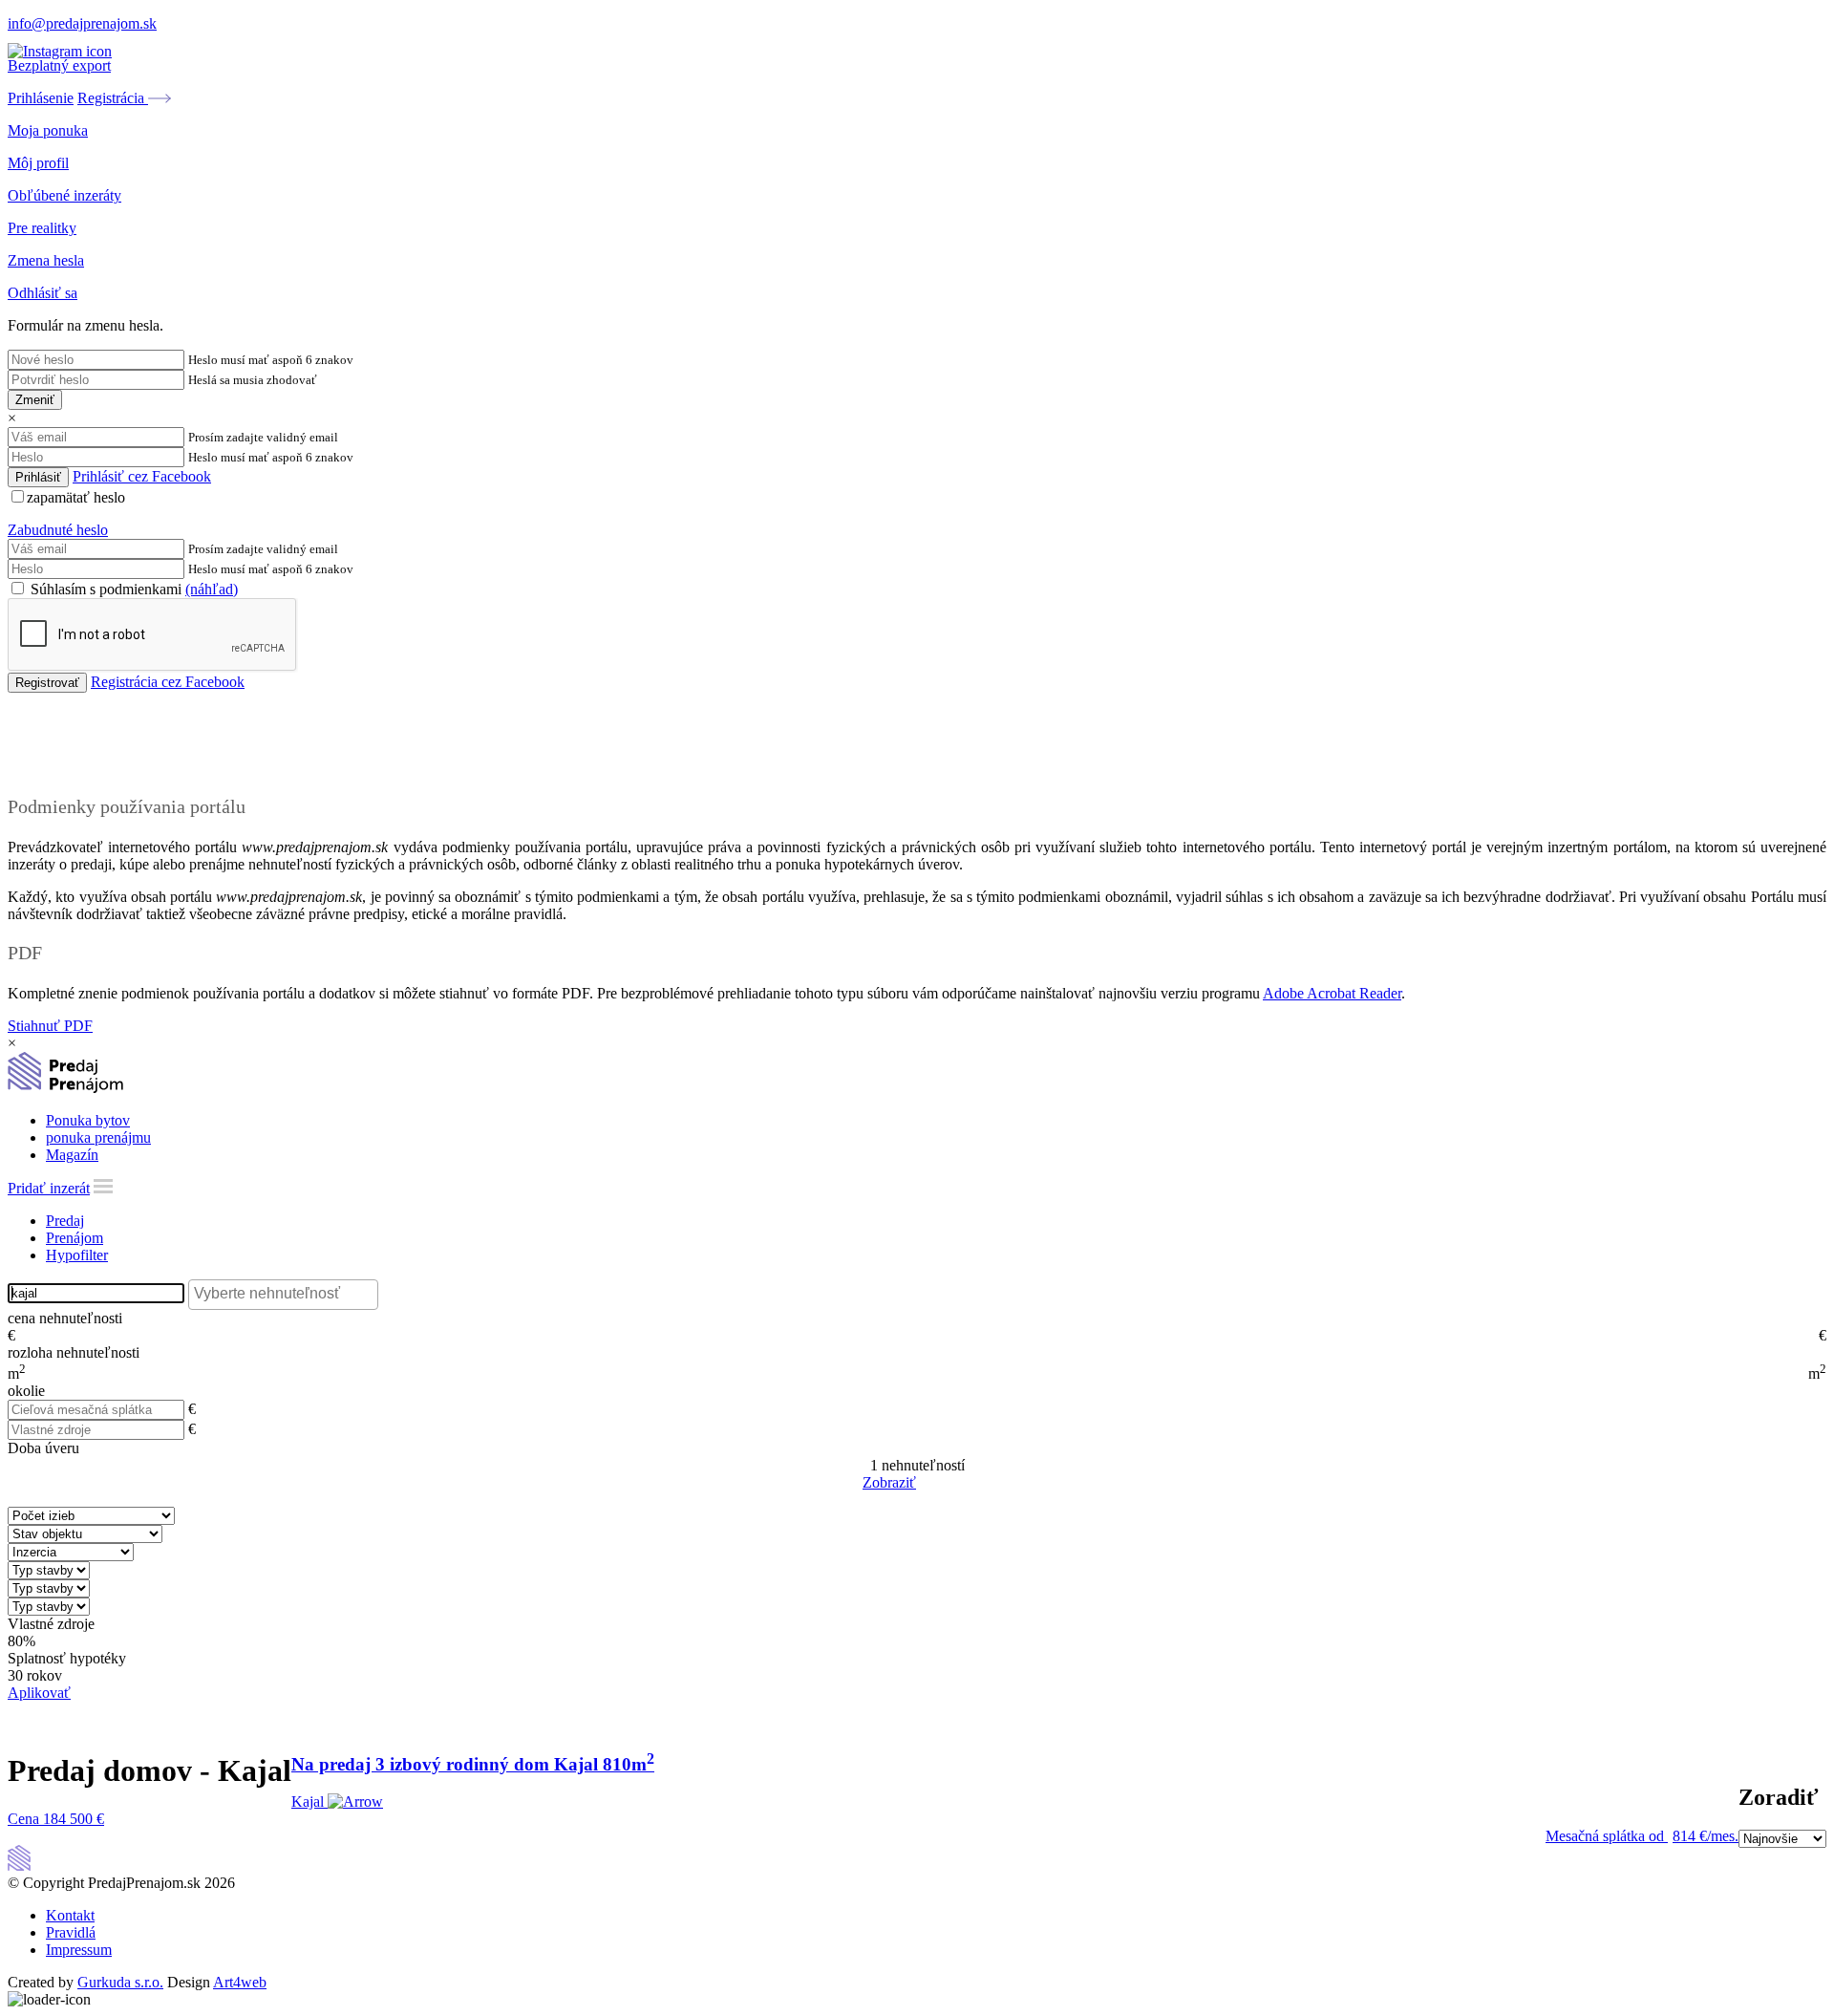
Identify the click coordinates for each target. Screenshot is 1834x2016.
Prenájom (75, 1238)
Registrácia (113, 98)
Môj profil (38, 163)
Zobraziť (889, 1482)
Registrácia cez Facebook (168, 682)
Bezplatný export (59, 65)
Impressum (79, 1950)
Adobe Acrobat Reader (1332, 993)
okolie (26, 1391)
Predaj (65, 1221)
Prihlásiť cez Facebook (142, 476)
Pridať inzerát (49, 1188)
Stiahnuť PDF (50, 1026)
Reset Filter (946, 1484)
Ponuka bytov (88, 1120)
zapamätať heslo (76, 497)
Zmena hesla (46, 260)
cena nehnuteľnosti (65, 1318)
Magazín (72, 1155)
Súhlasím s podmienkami (132, 589)
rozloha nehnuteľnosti (74, 1352)
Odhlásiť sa (43, 293)
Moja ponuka (48, 130)
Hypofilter (77, 1255)
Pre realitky (42, 228)
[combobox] (283, 1295)
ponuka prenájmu (98, 1137)
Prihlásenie (41, 98)
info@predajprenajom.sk (82, 23)
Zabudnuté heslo (58, 530)
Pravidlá (71, 1932)
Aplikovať (39, 1693)
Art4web (240, 1982)
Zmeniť (35, 400)
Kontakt (70, 1915)
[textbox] (288, 1294)
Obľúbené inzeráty (64, 195)
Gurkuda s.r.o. (120, 1982)
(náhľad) (212, 589)
